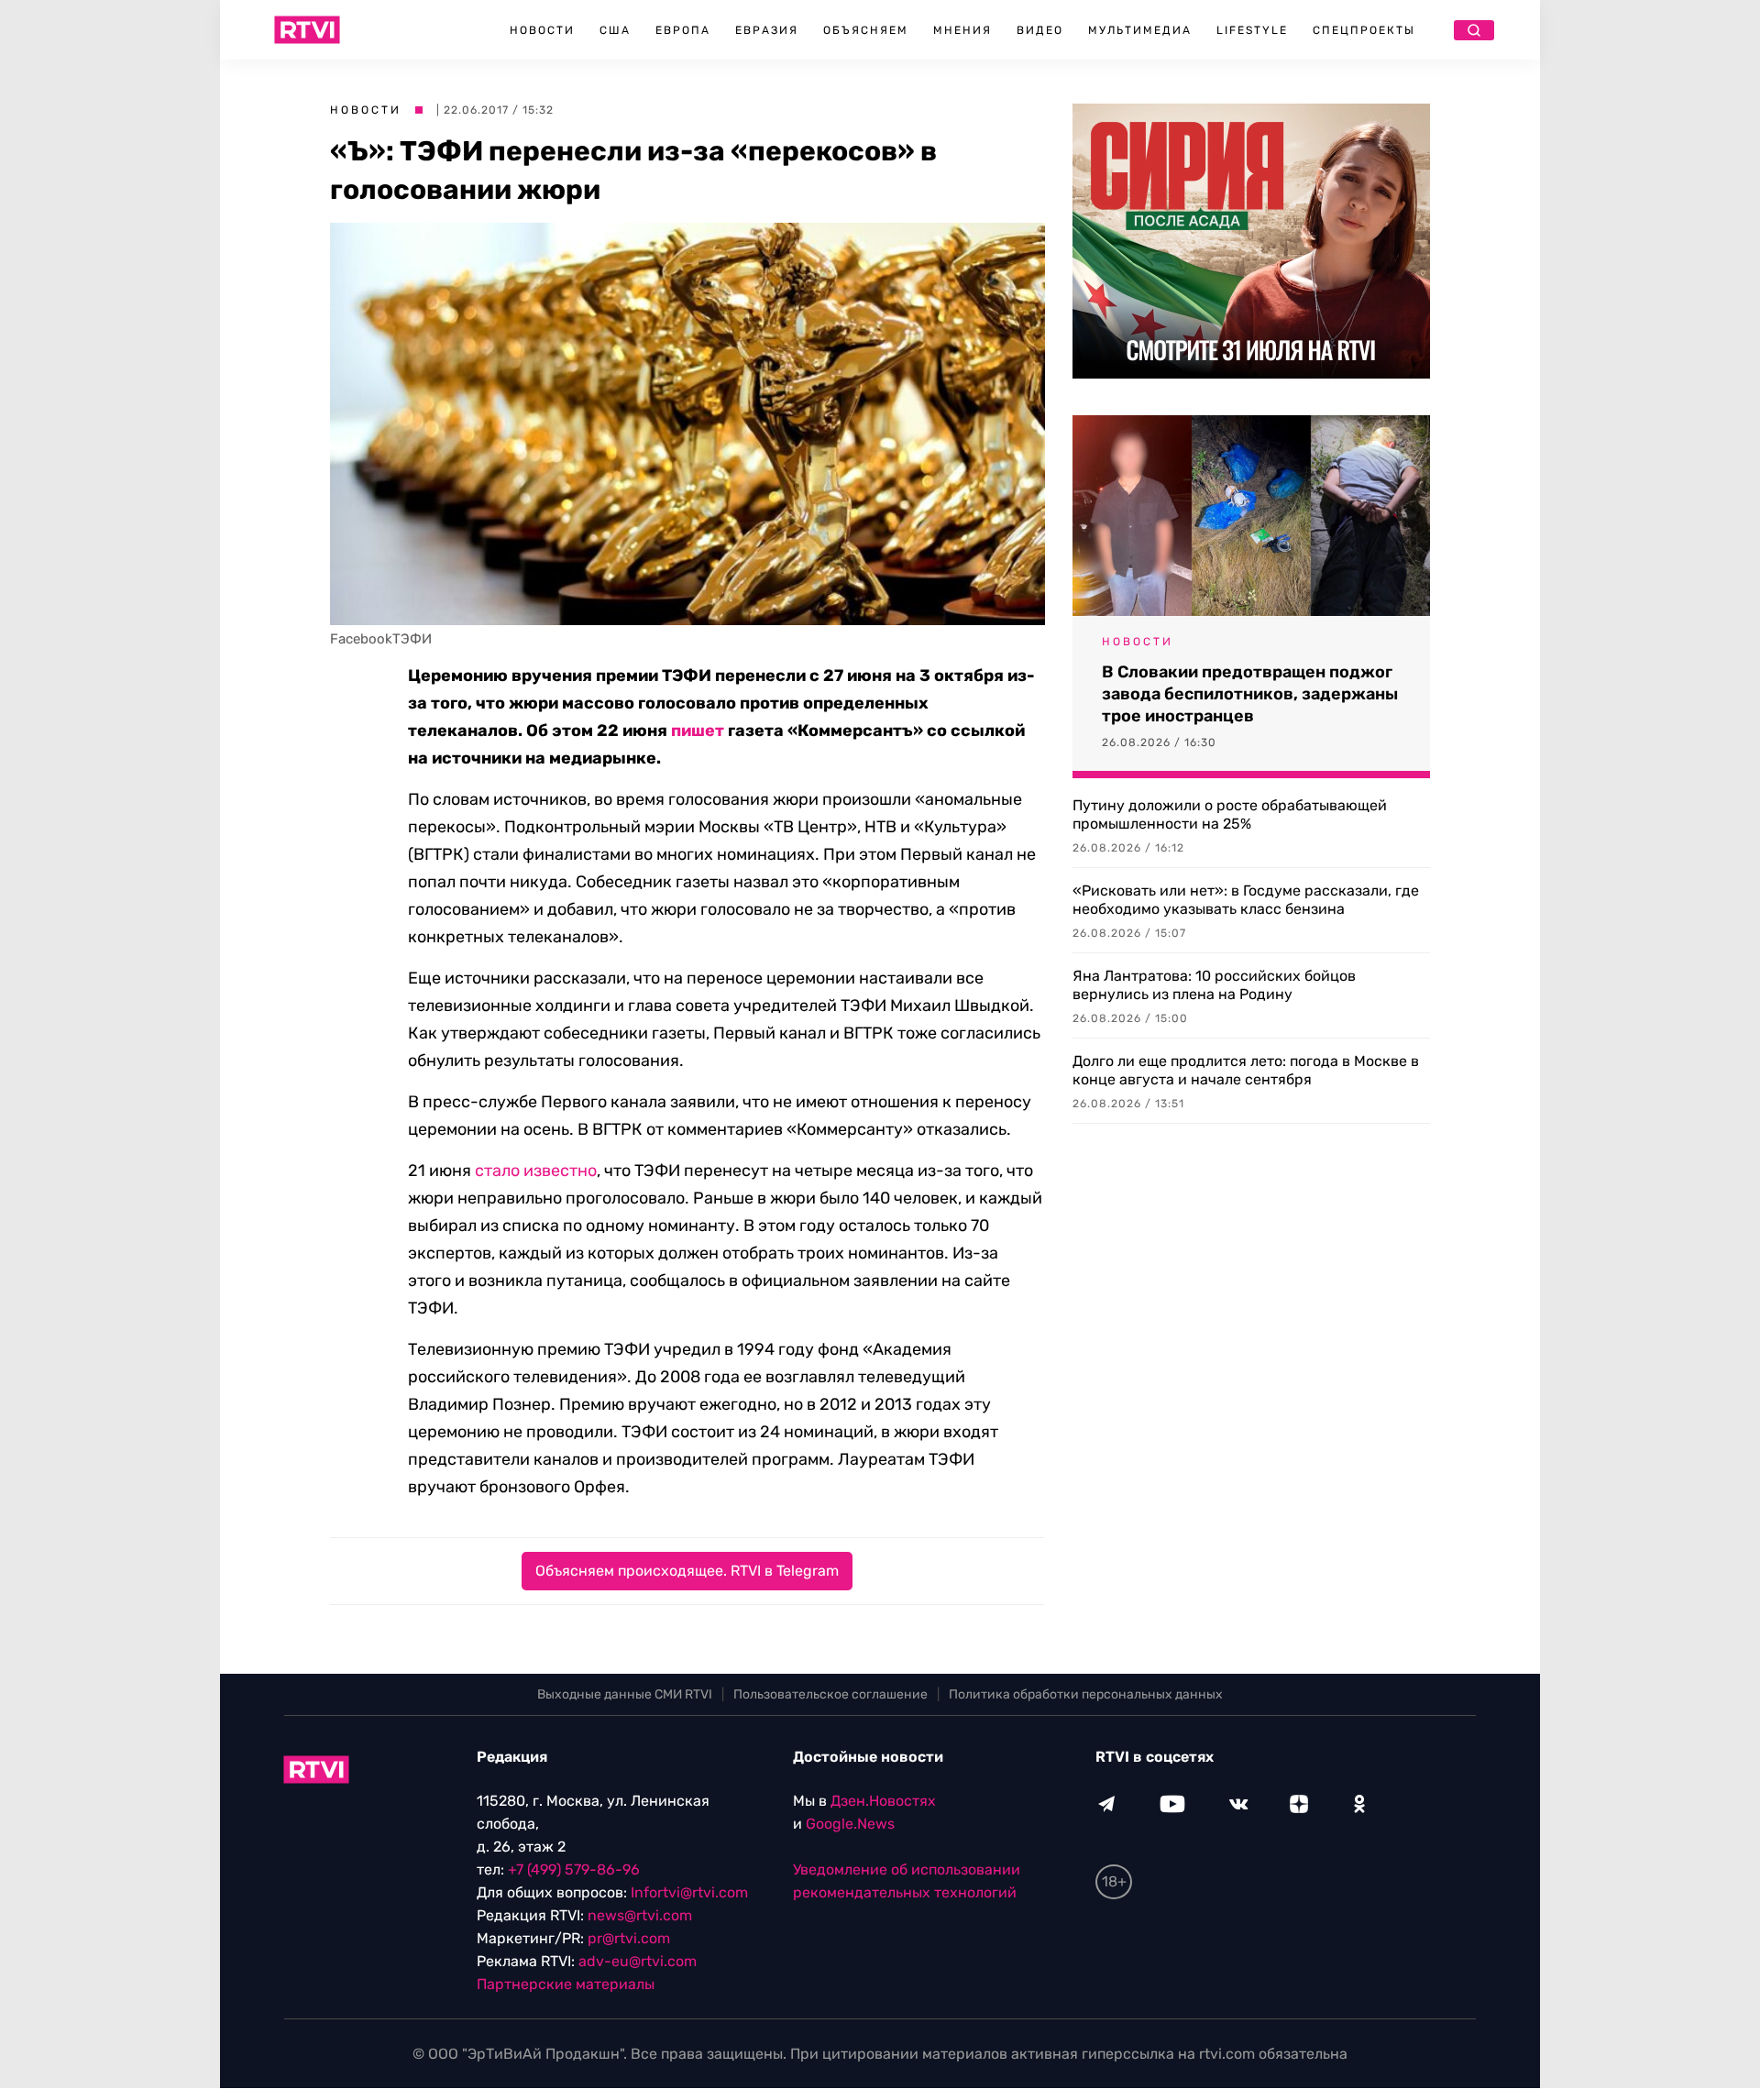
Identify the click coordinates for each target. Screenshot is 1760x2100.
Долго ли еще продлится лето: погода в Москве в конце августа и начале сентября (1246, 1070)
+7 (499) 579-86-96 (574, 1869)
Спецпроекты (1364, 30)
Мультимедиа (1140, 30)
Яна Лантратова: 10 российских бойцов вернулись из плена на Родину (1214, 985)
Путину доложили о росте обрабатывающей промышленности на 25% (1230, 814)
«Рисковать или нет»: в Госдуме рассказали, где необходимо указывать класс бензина (1246, 900)
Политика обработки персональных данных (1086, 1694)
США (615, 30)
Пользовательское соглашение (830, 1694)
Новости (542, 30)
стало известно (536, 1171)
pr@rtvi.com (629, 1938)
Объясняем (866, 30)
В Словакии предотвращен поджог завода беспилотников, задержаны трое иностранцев (1250, 694)
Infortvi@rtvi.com (689, 1892)
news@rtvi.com (640, 1915)
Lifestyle (1252, 30)
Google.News (850, 1824)
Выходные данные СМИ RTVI (625, 1694)
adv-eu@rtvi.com (638, 1961)
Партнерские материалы (566, 1984)
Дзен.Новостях (883, 1801)
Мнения (962, 30)
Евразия (767, 30)
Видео (1040, 30)
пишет (698, 731)
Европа (683, 30)
